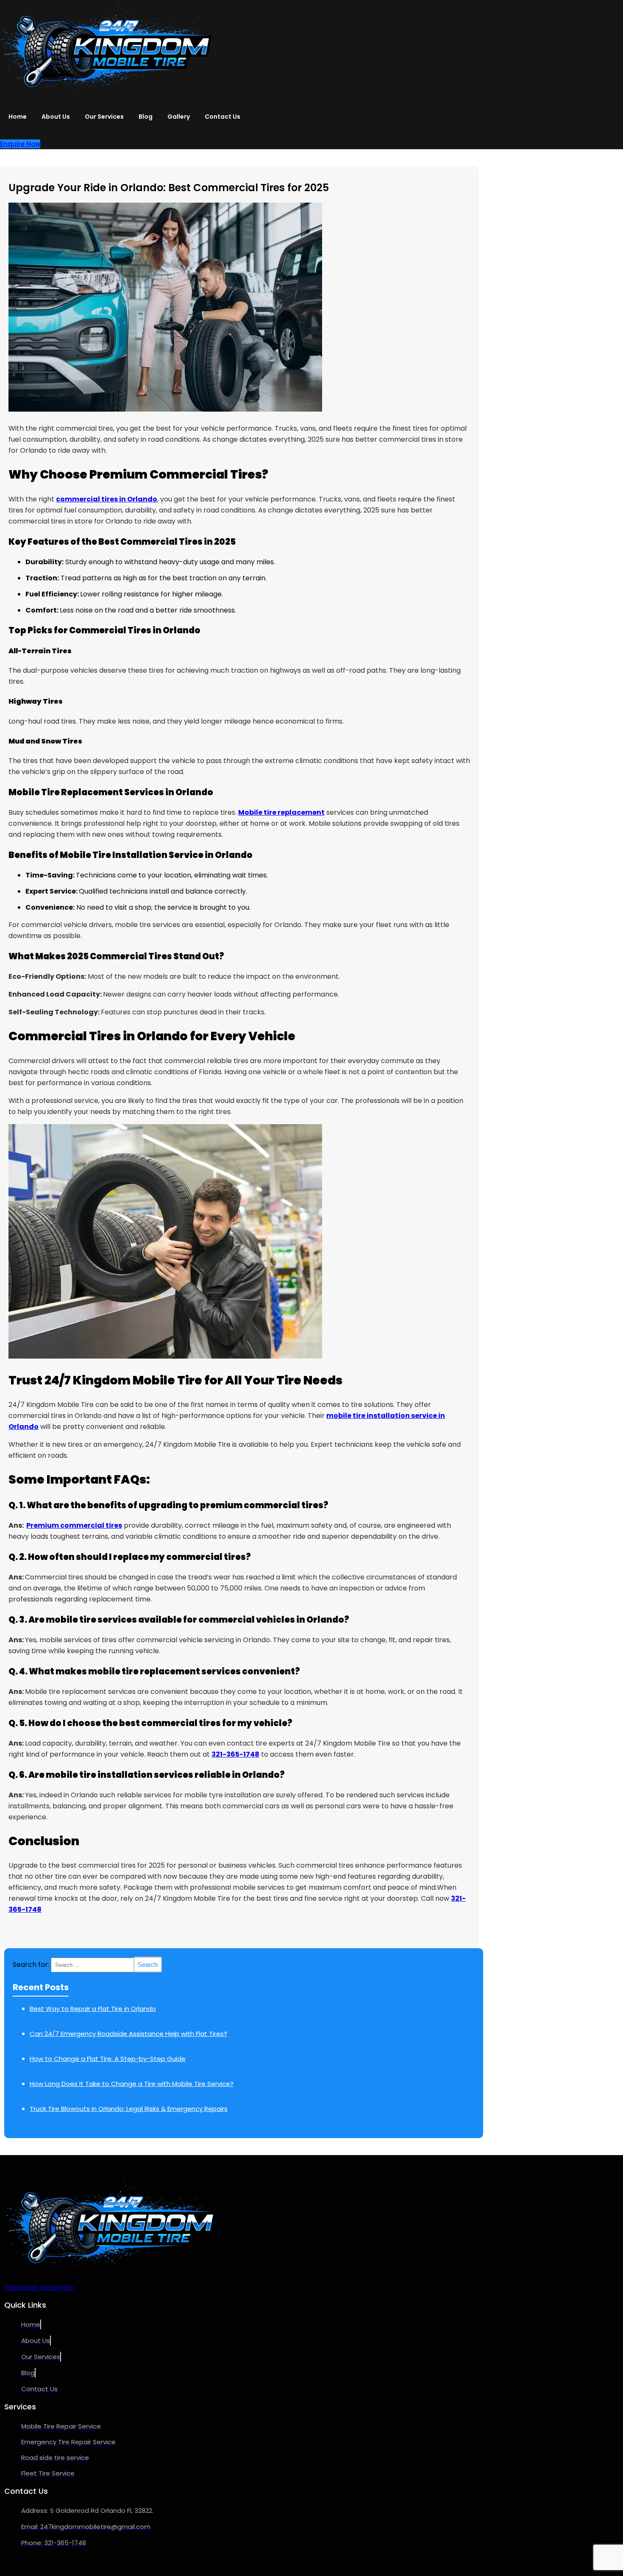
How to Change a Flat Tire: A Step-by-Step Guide (108, 2059)
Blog (146, 117)
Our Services (104, 117)
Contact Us (222, 117)
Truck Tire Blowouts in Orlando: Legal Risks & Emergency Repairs (129, 2109)
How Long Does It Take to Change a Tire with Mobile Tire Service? (132, 2084)
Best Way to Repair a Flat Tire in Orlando (93, 2009)
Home (18, 117)
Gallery (179, 117)
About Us (56, 117)
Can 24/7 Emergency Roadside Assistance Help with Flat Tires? (128, 2034)
